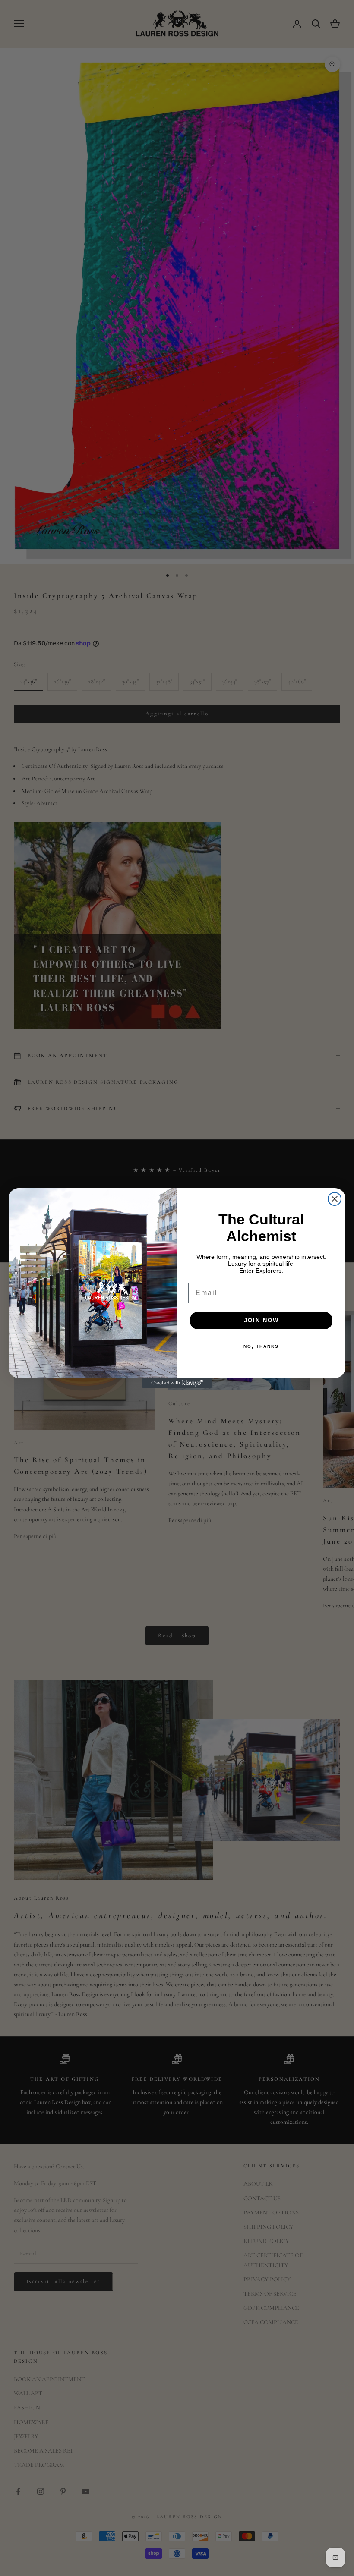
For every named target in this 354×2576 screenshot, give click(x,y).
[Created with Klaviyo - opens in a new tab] (177, 1383)
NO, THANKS (261, 1346)
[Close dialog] (335, 1199)
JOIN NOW (261, 1320)
